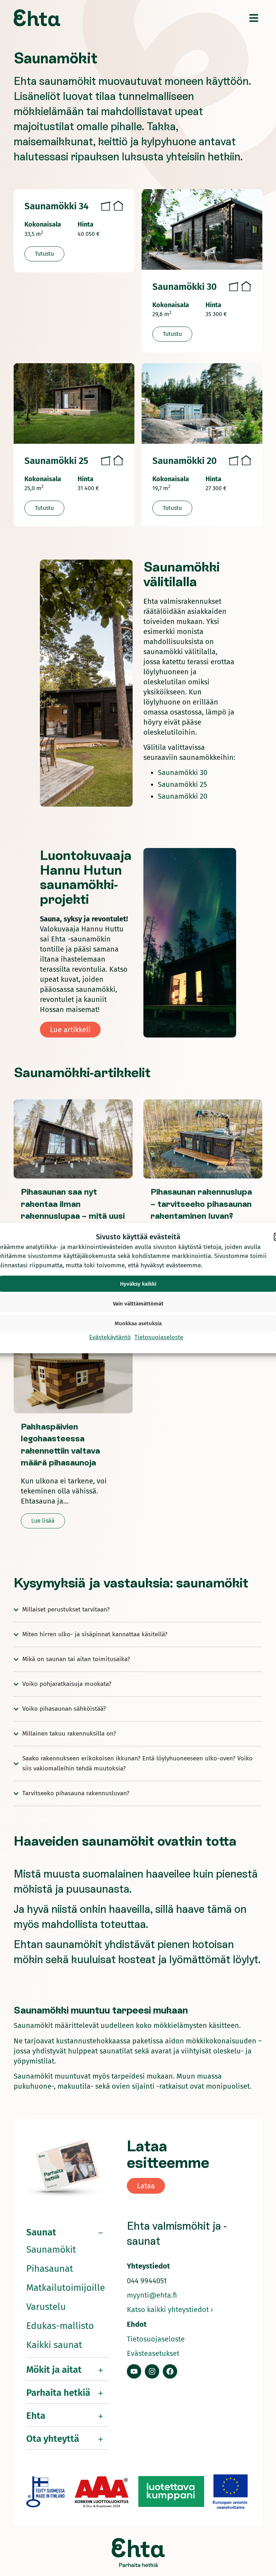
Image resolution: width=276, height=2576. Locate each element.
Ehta (36, 2416)
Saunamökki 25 (56, 461)
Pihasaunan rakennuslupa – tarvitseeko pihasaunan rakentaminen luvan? (201, 1204)
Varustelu (46, 2307)
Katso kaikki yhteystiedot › (170, 2310)
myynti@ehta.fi (152, 2295)
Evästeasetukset (153, 2353)
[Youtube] (134, 2371)
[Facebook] (170, 2371)
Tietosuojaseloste (159, 1337)
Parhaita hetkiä (58, 2393)
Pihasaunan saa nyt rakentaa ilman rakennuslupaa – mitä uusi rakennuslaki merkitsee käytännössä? (73, 1216)
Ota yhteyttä (53, 2439)
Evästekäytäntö (110, 1337)
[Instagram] (152, 2371)
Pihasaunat (50, 2269)
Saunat (41, 2232)
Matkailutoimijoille (66, 2288)
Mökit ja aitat (54, 2370)
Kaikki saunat (54, 2345)
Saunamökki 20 (185, 461)
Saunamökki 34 (56, 206)
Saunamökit (51, 2250)
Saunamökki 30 (185, 287)
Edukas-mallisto (60, 2326)
